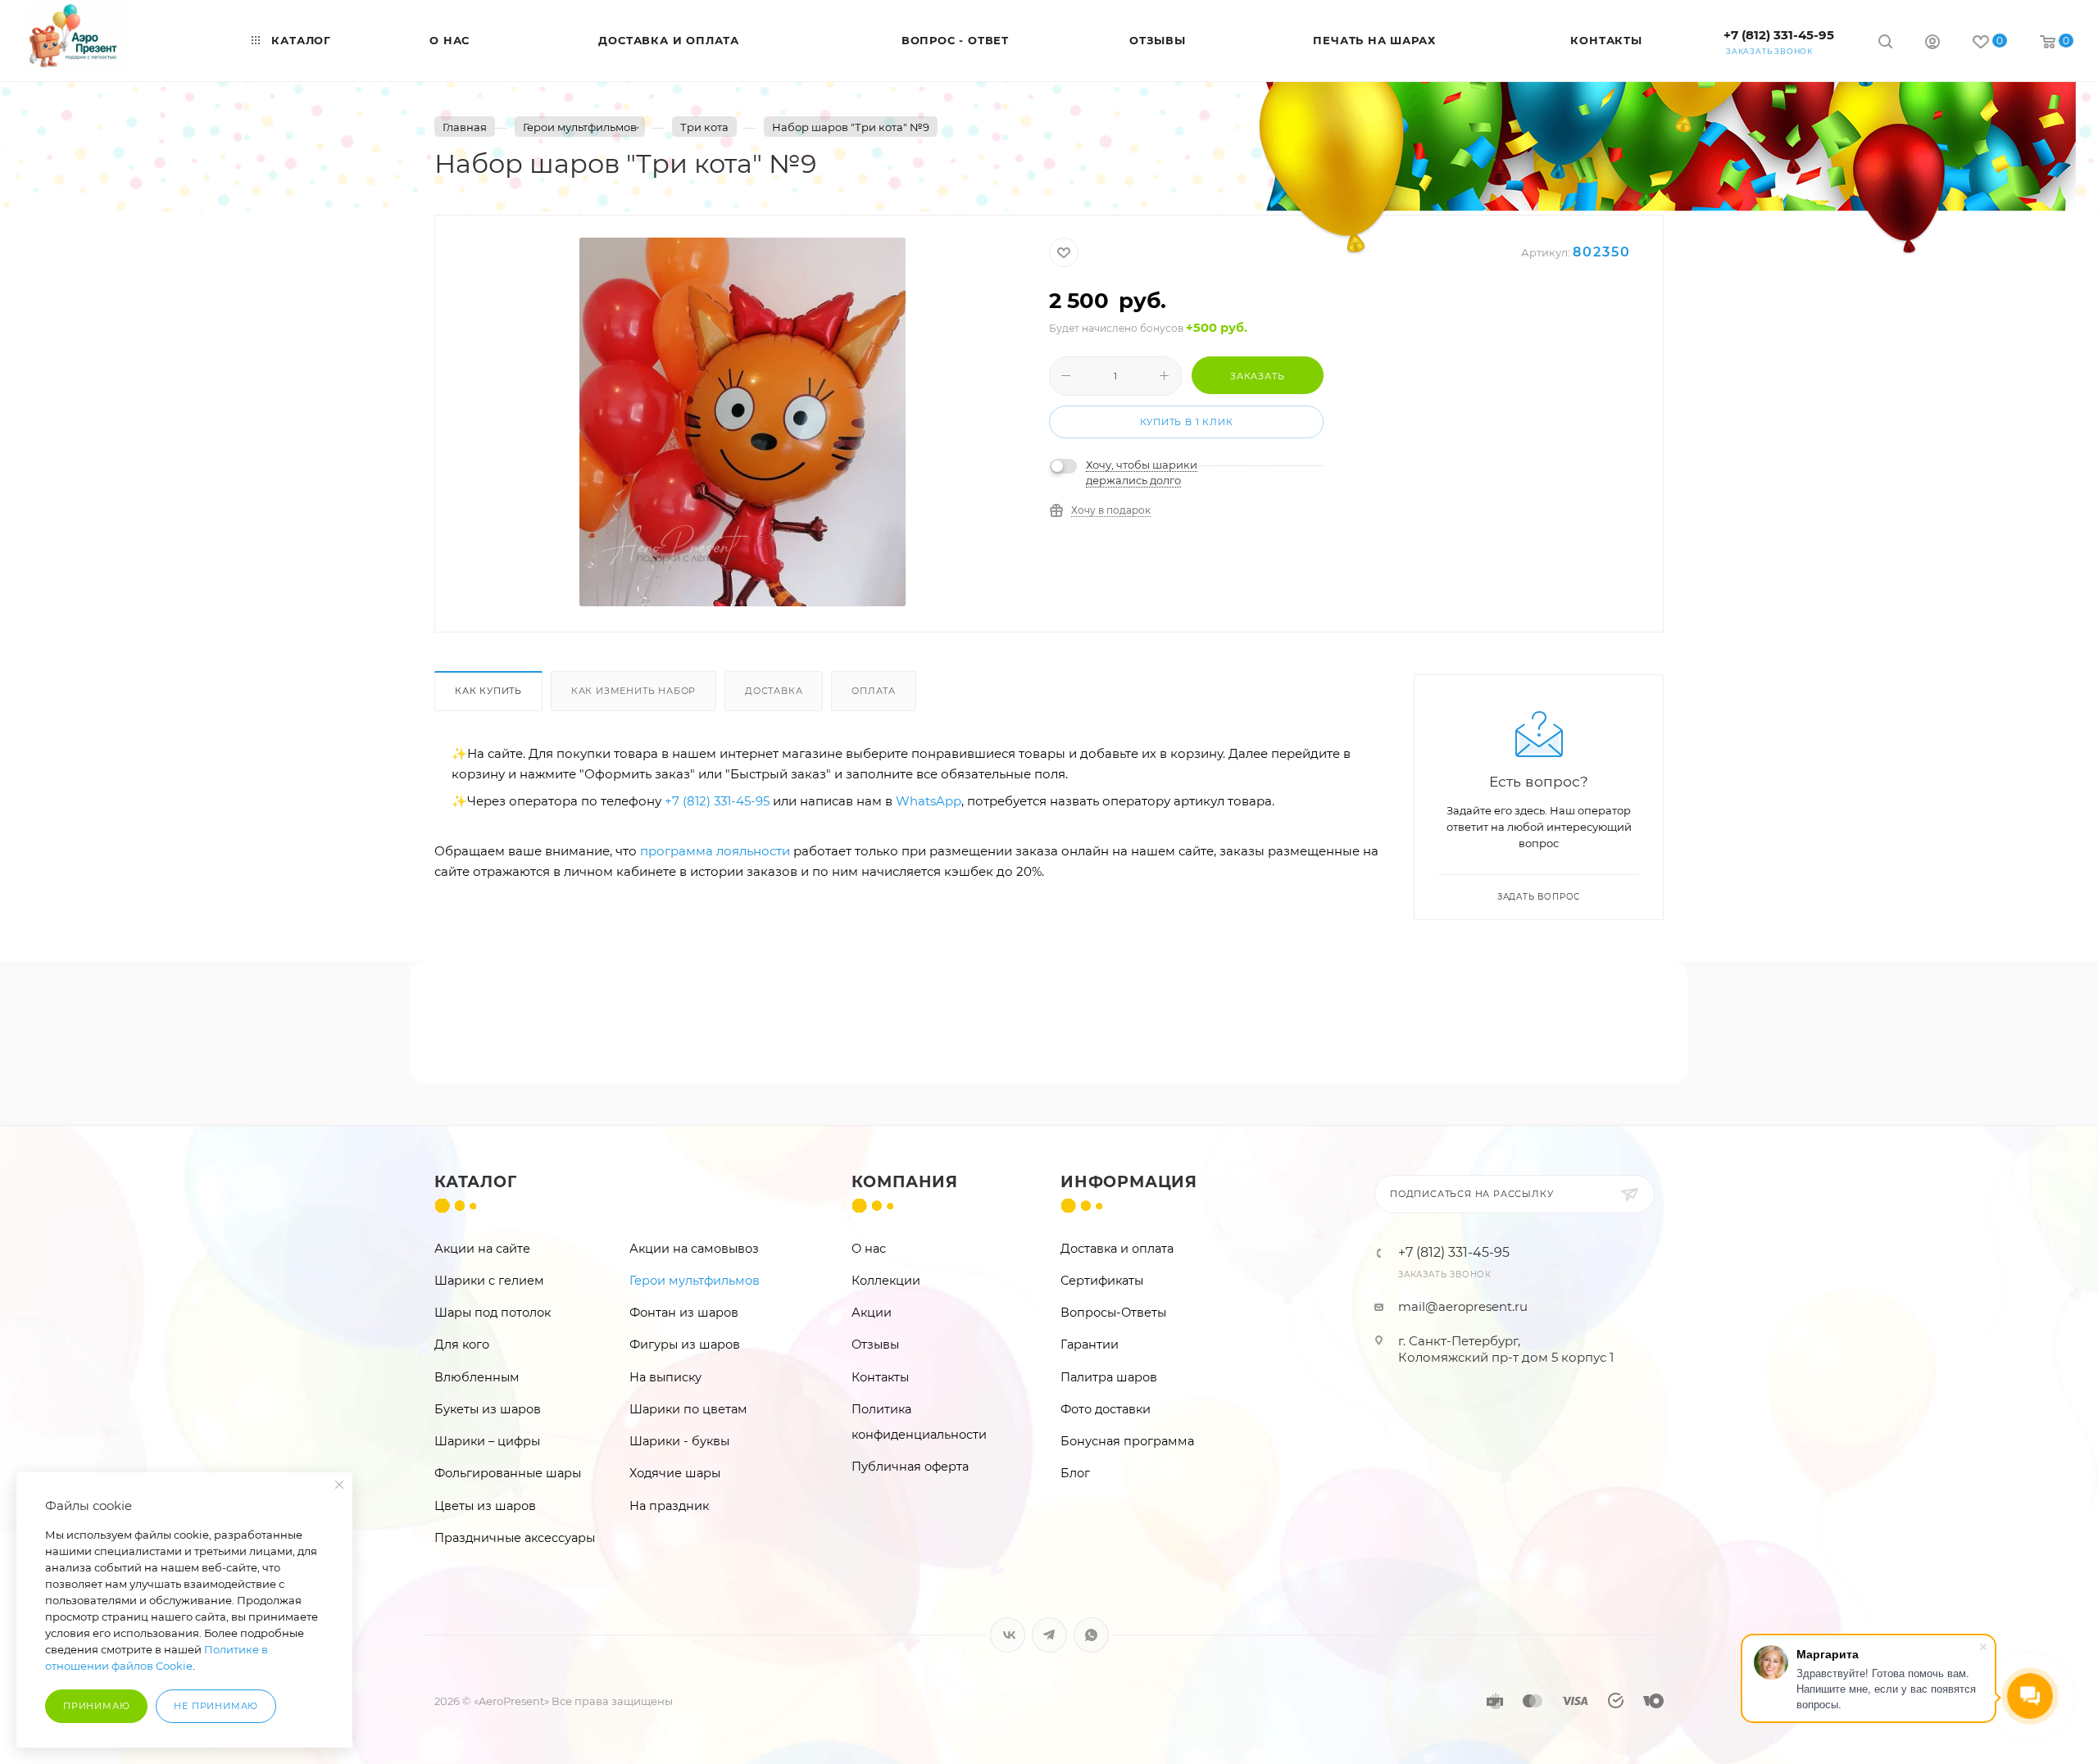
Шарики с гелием (489, 1281)
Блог (1075, 1473)
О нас (869, 1249)
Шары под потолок (493, 1313)
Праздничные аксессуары (515, 1538)
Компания (905, 1182)
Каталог (476, 1182)
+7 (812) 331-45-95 (1779, 35)
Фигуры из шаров (685, 1345)
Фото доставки (1106, 1409)
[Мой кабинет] (1932, 44)
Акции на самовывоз (694, 1249)
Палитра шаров (1109, 1377)
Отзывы (875, 1345)
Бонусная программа (1127, 1441)
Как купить (488, 691)
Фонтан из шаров (684, 1313)
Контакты (880, 1377)
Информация (1129, 1182)
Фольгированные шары (508, 1473)
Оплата (874, 691)
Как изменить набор (633, 691)
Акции (872, 1313)
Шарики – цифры (487, 1441)
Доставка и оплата (1117, 1249)
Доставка (774, 691)
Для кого (462, 1345)
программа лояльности (715, 851)
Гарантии (1090, 1345)
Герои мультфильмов (695, 1281)
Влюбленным (477, 1377)
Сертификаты (1102, 1281)
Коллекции (886, 1281)
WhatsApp (929, 801)
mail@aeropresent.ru (1463, 1306)
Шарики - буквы (679, 1441)
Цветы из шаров (485, 1506)
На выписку (665, 1377)
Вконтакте (1008, 1635)
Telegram (1049, 1635)
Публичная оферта (910, 1467)
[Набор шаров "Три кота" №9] (742, 422)
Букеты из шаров (488, 1409)
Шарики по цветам (688, 1409)
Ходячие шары (675, 1473)
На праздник (669, 1506)
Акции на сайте (482, 1249)
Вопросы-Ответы (1113, 1313)
